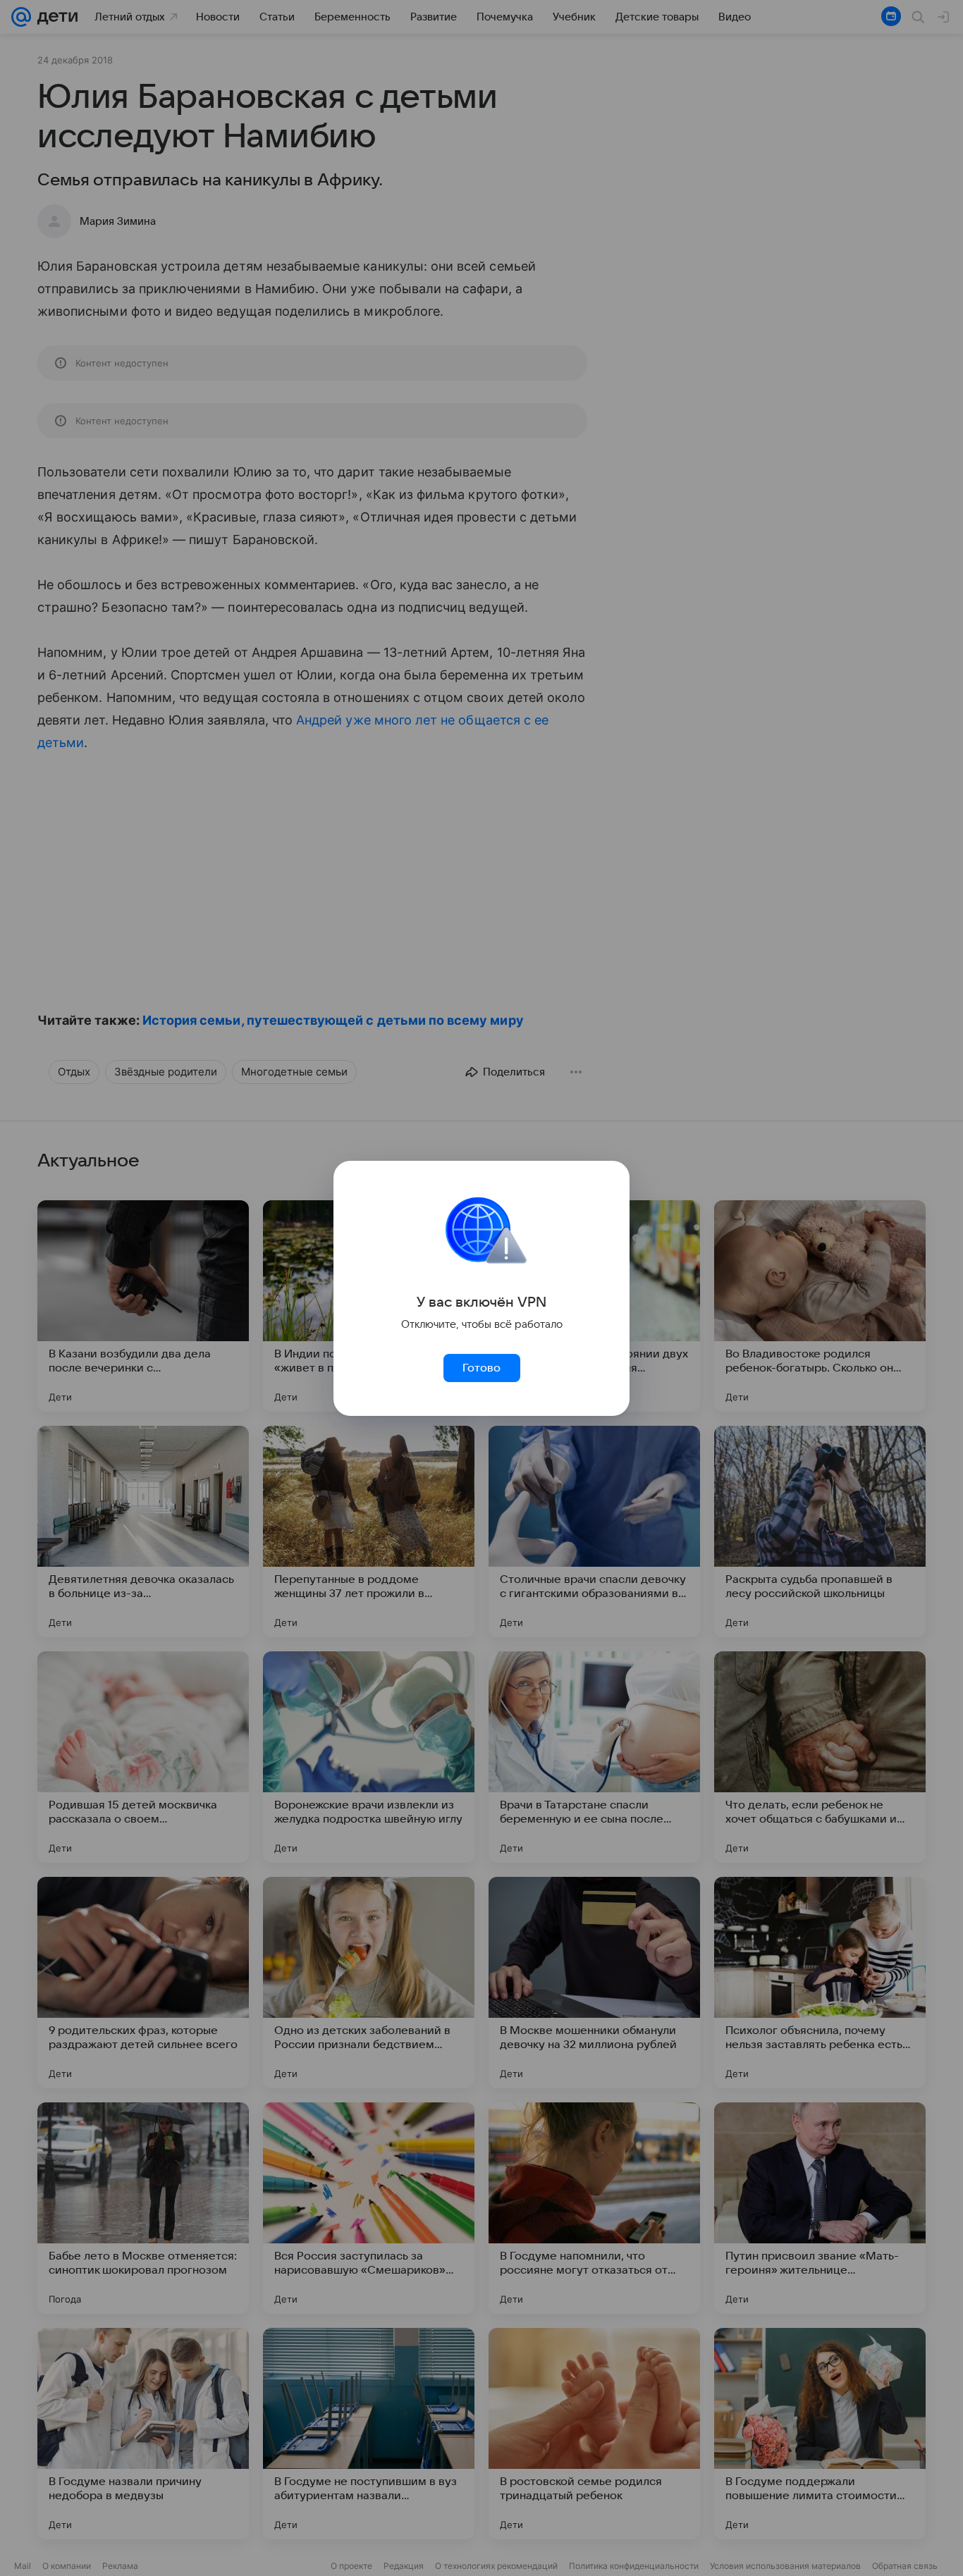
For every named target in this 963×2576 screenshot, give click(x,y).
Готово (481, 1368)
